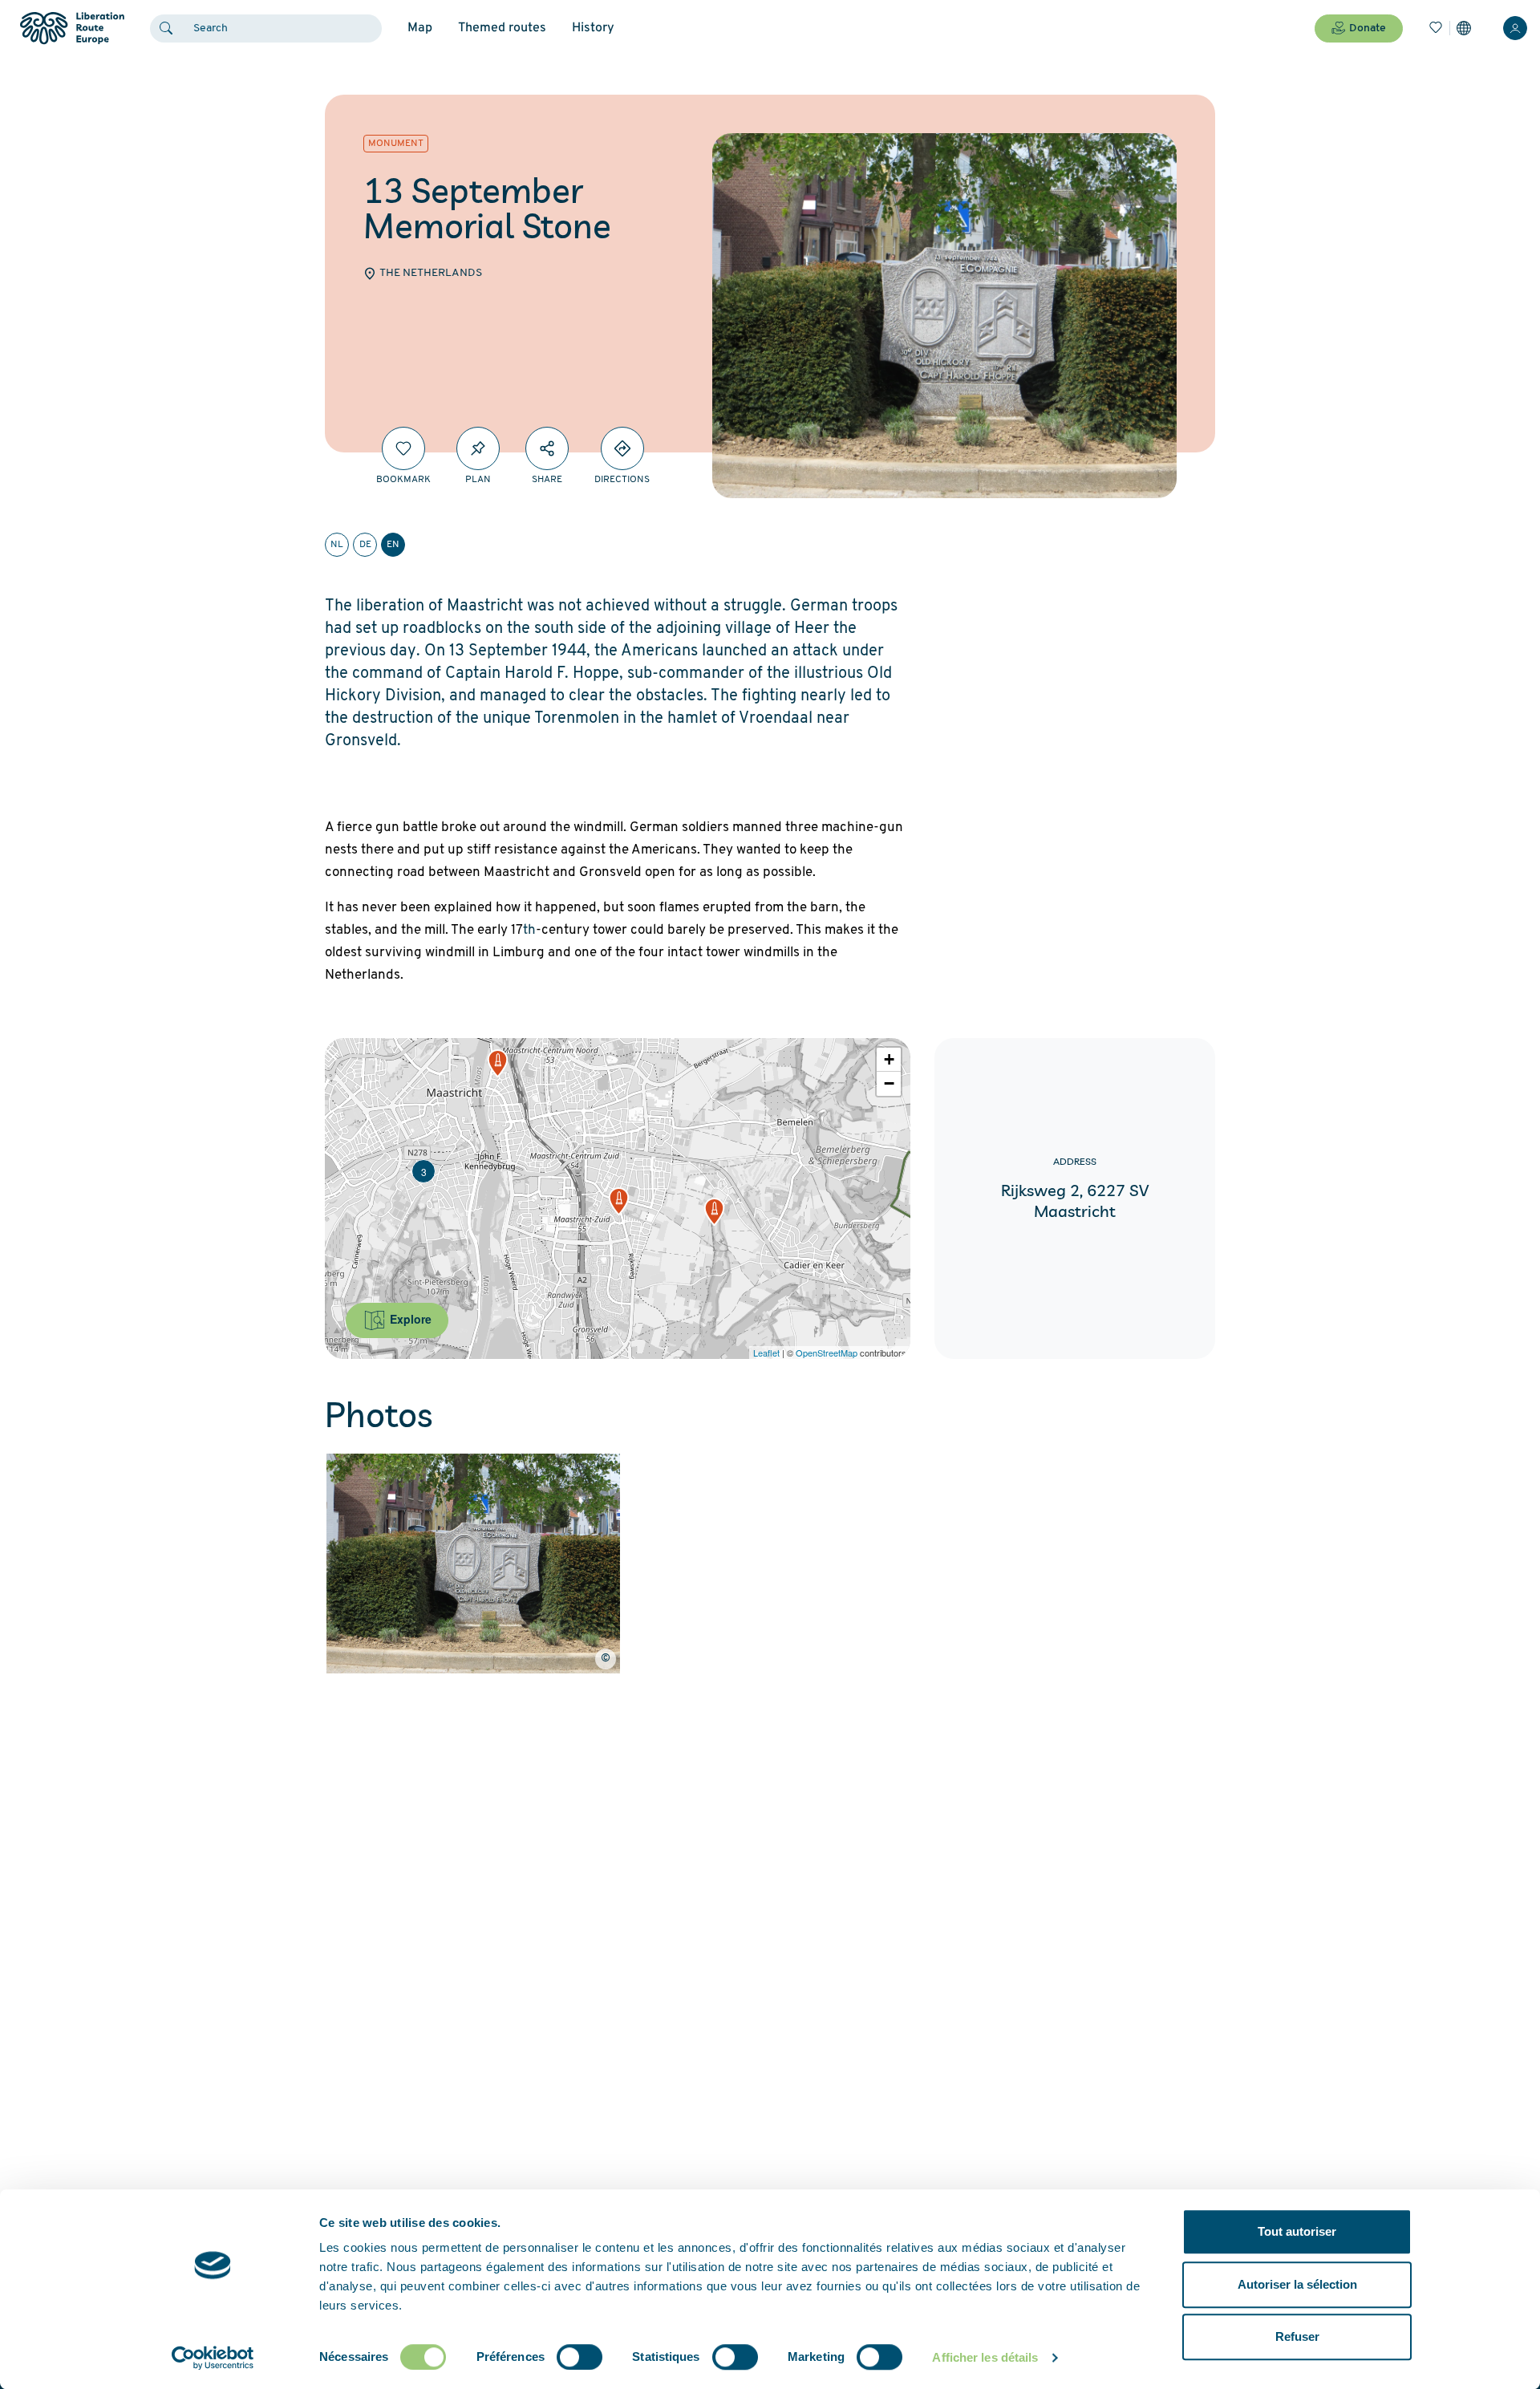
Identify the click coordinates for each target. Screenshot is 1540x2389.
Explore (409, 1319)
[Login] (1515, 28)
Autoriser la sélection (1297, 2284)
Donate (1368, 28)
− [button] (889, 1083)
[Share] (547, 448)
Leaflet (766, 1353)
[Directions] (622, 448)
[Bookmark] (403, 448)
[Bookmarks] (1436, 28)
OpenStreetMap (827, 1353)
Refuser (1297, 2336)
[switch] (580, 2357)
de (365, 545)
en (393, 545)
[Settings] (1464, 28)
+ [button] (889, 1059)
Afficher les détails (985, 2357)
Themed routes (502, 28)
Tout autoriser (1297, 2231)
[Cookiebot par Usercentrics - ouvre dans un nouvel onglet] (213, 2358)
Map (420, 28)
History (593, 28)
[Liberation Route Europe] (72, 28)
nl (337, 545)
